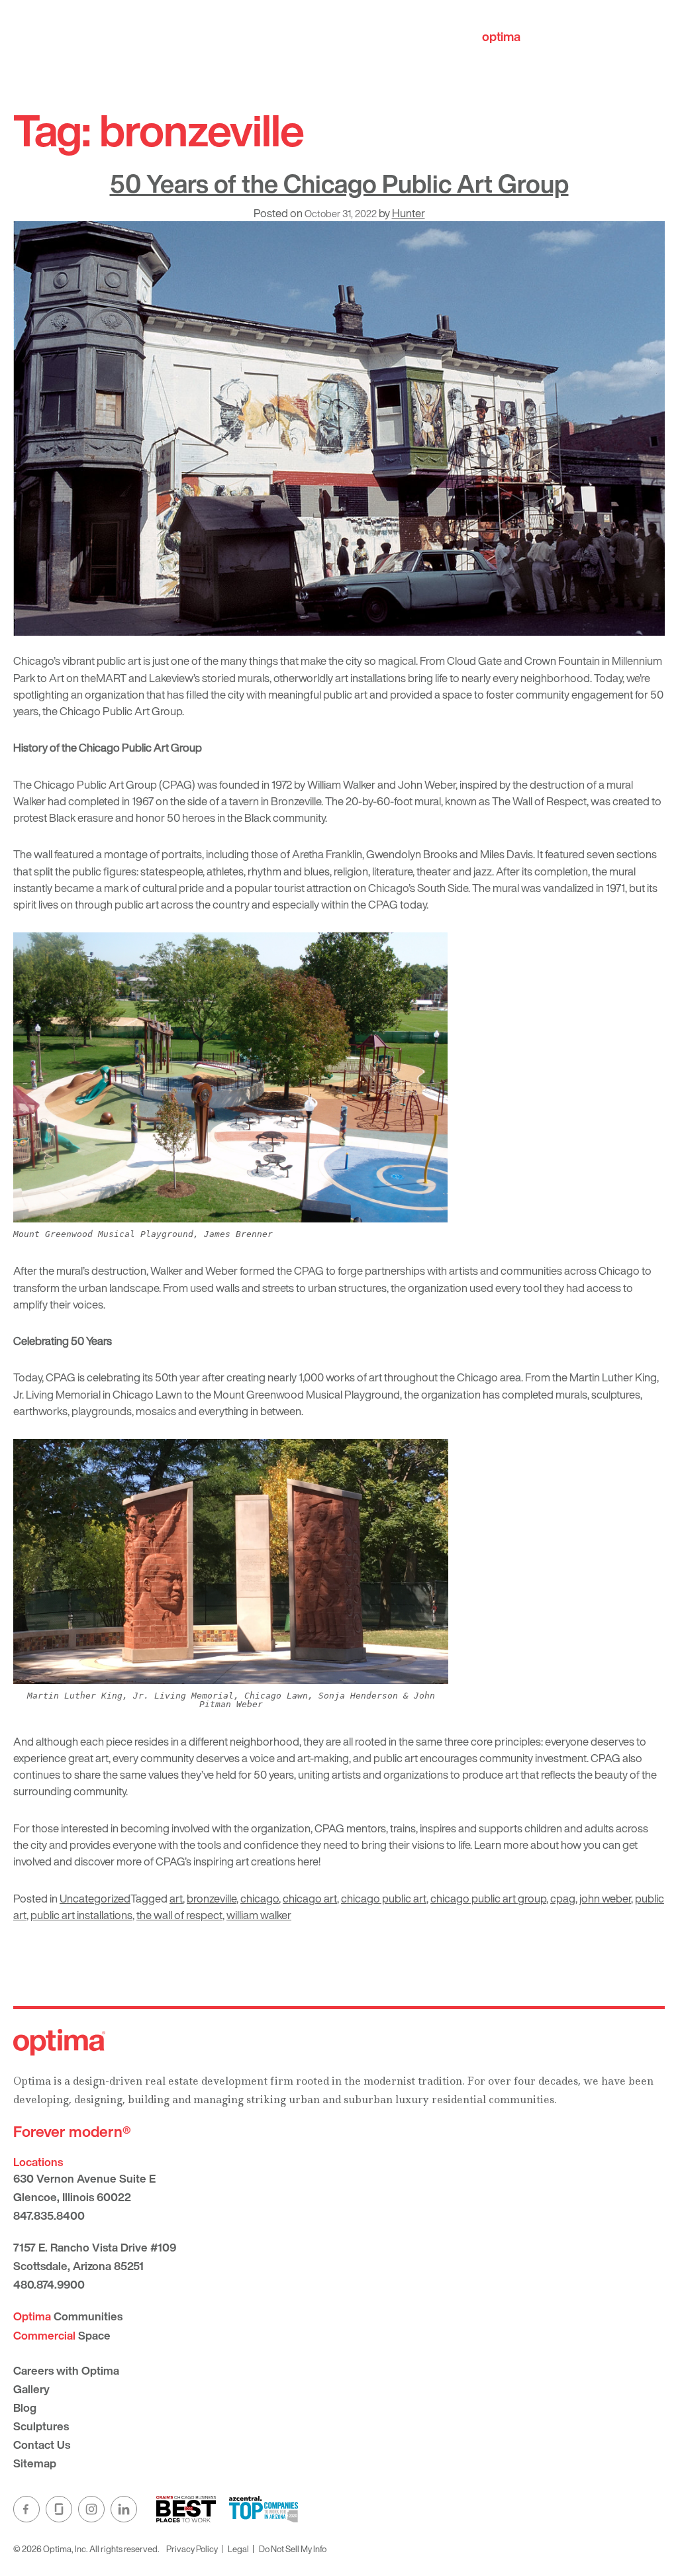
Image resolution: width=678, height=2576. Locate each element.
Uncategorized (95, 1898)
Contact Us (42, 2445)
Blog (25, 2407)
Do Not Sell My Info (293, 2549)
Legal (238, 2549)
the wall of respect (179, 1915)
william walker (259, 1915)
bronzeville (212, 1898)
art (176, 1898)
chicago (260, 1898)
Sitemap (35, 2463)
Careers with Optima (66, 2370)
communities (539, 36)
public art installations (81, 1915)
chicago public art (384, 1898)
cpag (563, 1898)
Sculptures (41, 2426)
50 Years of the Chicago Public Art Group (339, 183)
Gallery (31, 2389)
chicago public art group (488, 1898)
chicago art (310, 1898)
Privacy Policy (192, 2549)
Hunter (409, 213)
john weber (605, 1898)
